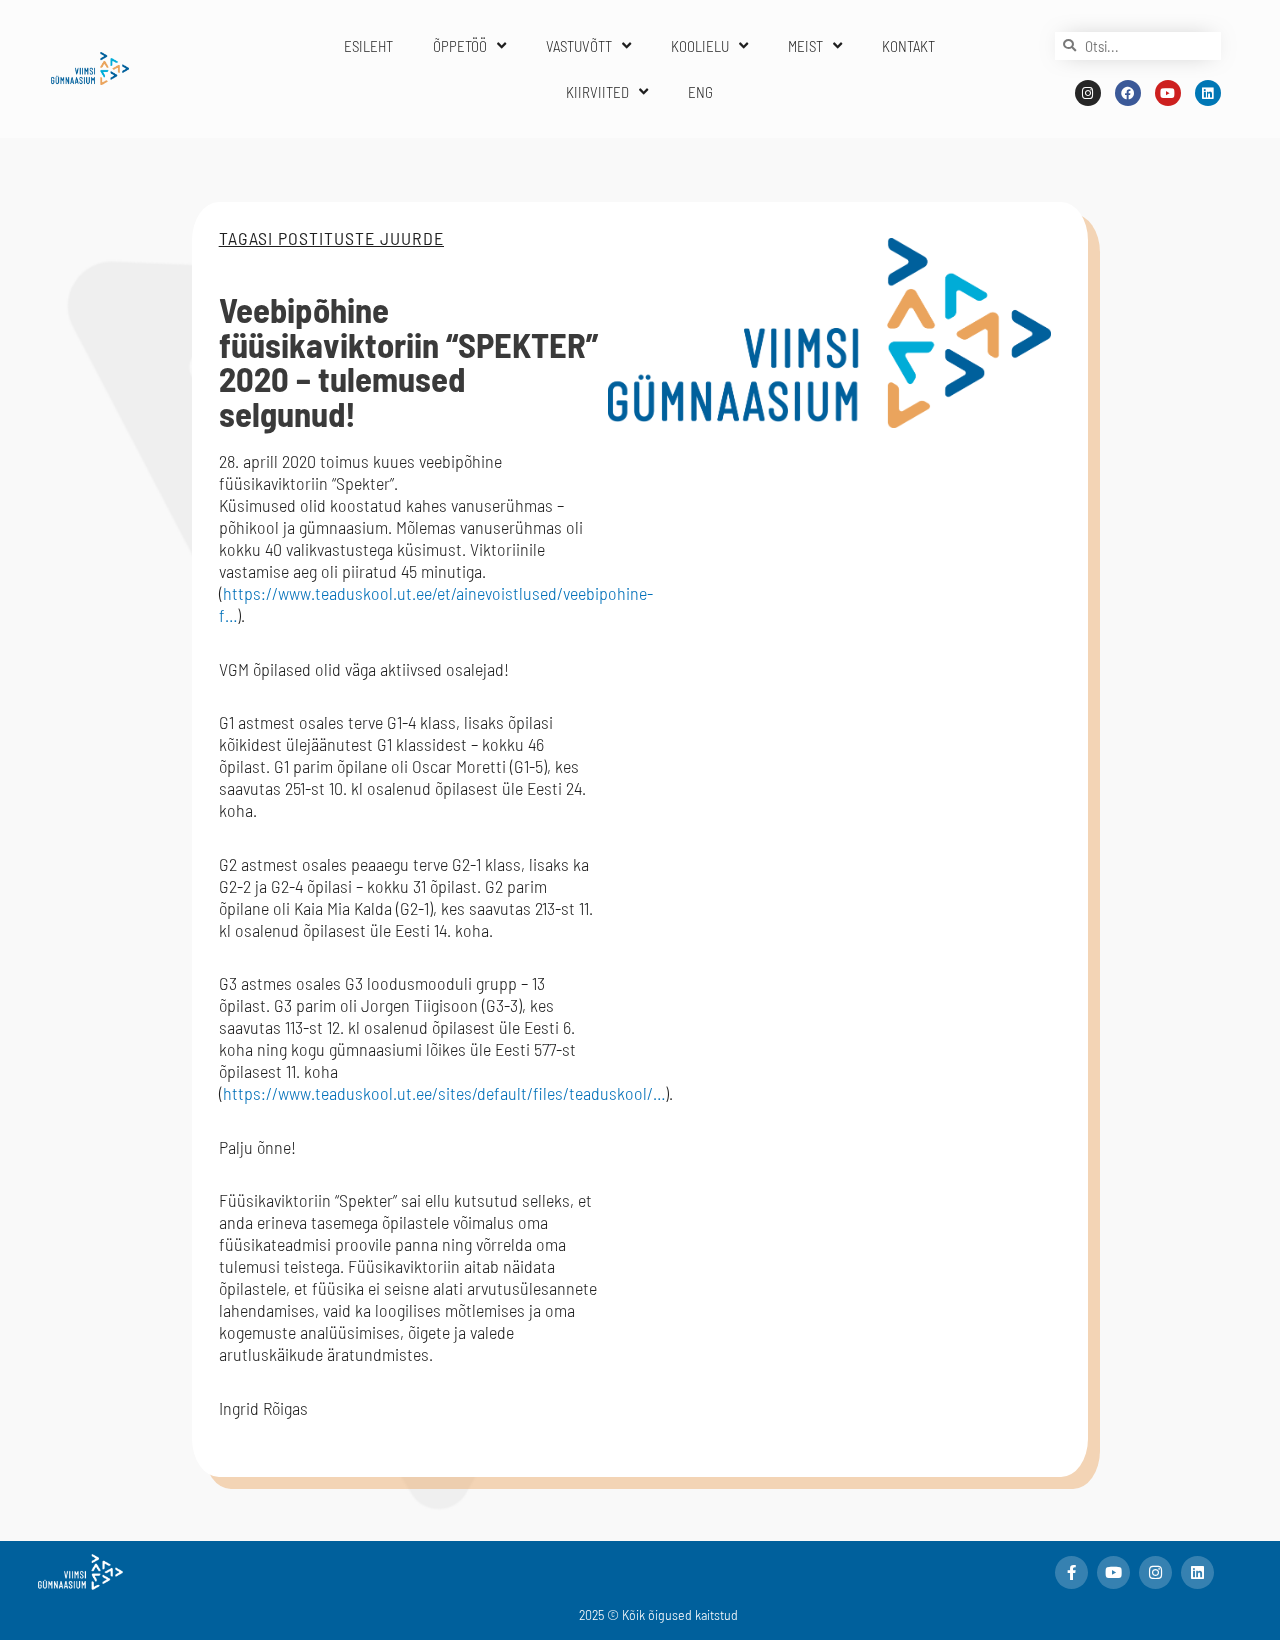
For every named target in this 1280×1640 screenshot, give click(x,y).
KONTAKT (908, 46)
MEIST (805, 46)
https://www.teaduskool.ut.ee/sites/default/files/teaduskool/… (444, 1093)
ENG (700, 92)
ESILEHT (368, 46)
